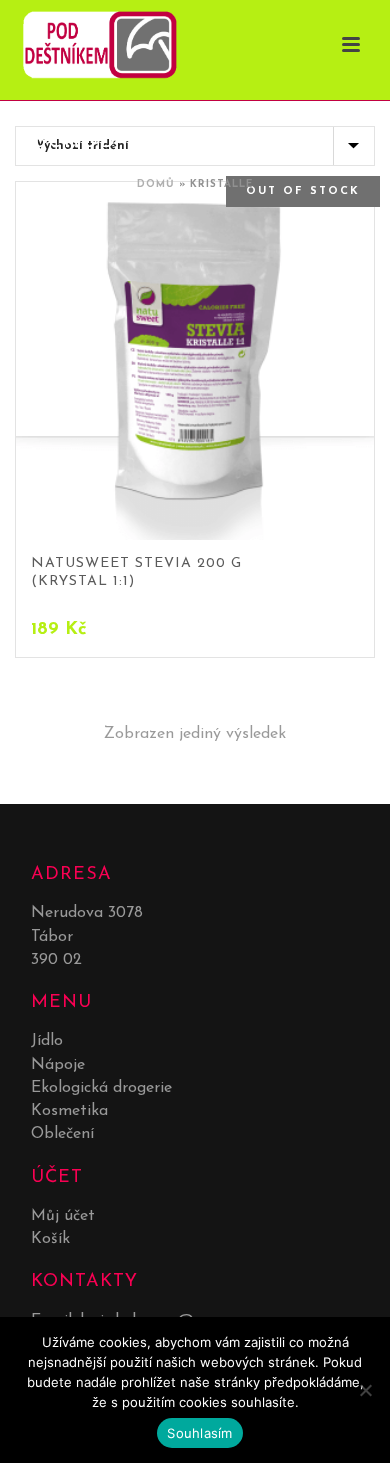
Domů (156, 184)
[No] (365, 1390)
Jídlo (47, 1041)
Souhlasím (199, 1433)
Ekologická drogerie (101, 1088)
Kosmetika (69, 1111)
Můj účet (63, 1216)
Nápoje (58, 1065)
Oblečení (62, 1134)
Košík (50, 1239)
